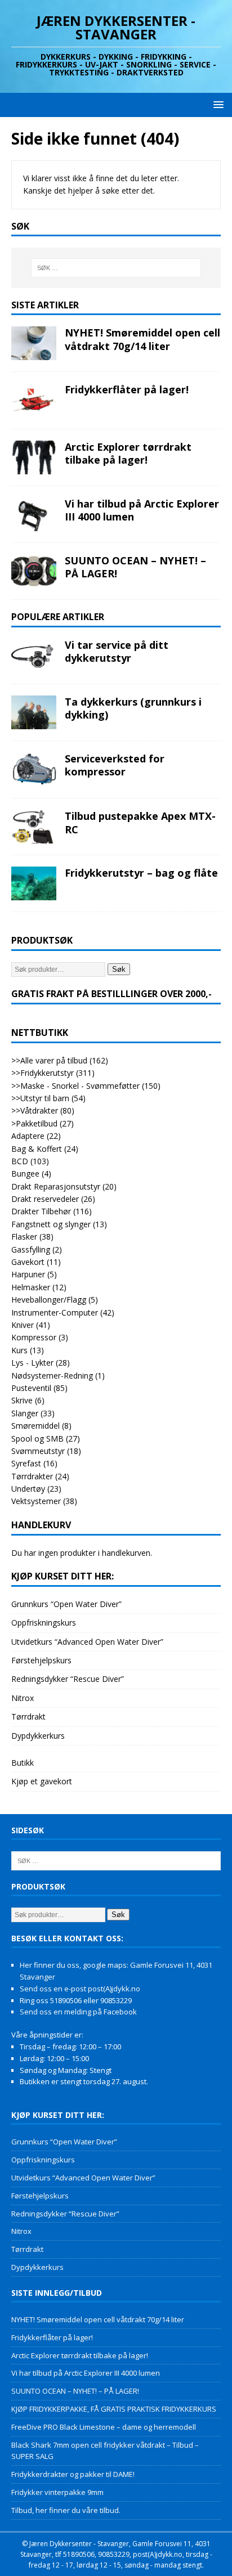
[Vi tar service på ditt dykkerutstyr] (34, 656)
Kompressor (34, 1337)
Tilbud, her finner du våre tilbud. (66, 2510)
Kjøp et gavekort (42, 1781)
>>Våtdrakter (35, 1110)
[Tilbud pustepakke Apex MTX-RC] (34, 827)
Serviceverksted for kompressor (115, 765)
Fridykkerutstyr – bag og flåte (141, 873)
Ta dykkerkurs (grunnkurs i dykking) (133, 708)
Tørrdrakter (32, 1476)
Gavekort (28, 1262)
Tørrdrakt (28, 1716)
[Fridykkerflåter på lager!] (34, 400)
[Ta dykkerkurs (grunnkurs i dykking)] (34, 712)
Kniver (23, 1325)
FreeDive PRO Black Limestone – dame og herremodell (104, 2427)
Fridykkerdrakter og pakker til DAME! (73, 2474)
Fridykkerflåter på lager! (127, 389)
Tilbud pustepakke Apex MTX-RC (140, 822)
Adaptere (28, 1136)
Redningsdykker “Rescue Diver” (68, 1679)
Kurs (19, 1350)
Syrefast (26, 1463)
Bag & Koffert (37, 1149)
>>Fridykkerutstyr (43, 1073)
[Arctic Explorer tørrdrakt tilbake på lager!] (34, 457)
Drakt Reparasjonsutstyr (56, 1186)
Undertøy (28, 1489)
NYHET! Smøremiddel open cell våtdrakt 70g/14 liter (142, 339)
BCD (20, 1161)
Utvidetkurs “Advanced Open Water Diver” (87, 1642)
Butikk (23, 1763)
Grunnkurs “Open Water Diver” (66, 1604)
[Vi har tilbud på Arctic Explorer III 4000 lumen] (34, 514)
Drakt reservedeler (45, 1199)
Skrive (22, 1400)
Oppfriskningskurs (44, 1623)
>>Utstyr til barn (40, 1098)
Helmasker (31, 1287)
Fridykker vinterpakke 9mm (57, 2492)
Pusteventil (31, 1388)
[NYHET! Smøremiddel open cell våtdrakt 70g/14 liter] (34, 343)
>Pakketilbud (34, 1123)
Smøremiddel (35, 1426)
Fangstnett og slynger (51, 1224)
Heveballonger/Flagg (49, 1300)
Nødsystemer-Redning (52, 1375)
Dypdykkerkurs (38, 1736)
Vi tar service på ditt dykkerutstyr (117, 651)
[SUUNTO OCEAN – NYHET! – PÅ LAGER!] (34, 571)
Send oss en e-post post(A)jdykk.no (80, 1989)
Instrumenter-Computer (55, 1312)
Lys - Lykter (32, 1363)
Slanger (25, 1413)
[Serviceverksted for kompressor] (34, 769)
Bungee (25, 1173)
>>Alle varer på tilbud (49, 1060)
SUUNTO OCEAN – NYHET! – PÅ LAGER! (135, 567)
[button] (217, 104)
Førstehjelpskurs (41, 1660)
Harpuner (28, 1274)
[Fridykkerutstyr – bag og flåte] (34, 883)
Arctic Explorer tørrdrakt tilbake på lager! (128, 453)
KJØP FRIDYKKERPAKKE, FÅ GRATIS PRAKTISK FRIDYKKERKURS (114, 2409)
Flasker (24, 1237)
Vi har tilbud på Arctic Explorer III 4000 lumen (142, 510)
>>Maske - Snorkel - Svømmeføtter (75, 1086)
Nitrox (23, 1698)
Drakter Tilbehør (41, 1211)
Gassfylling (31, 1249)
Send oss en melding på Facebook (78, 2012)
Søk (119, 969)
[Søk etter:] (116, 268)
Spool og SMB (37, 1439)
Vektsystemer (36, 1501)
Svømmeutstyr (38, 1451)
